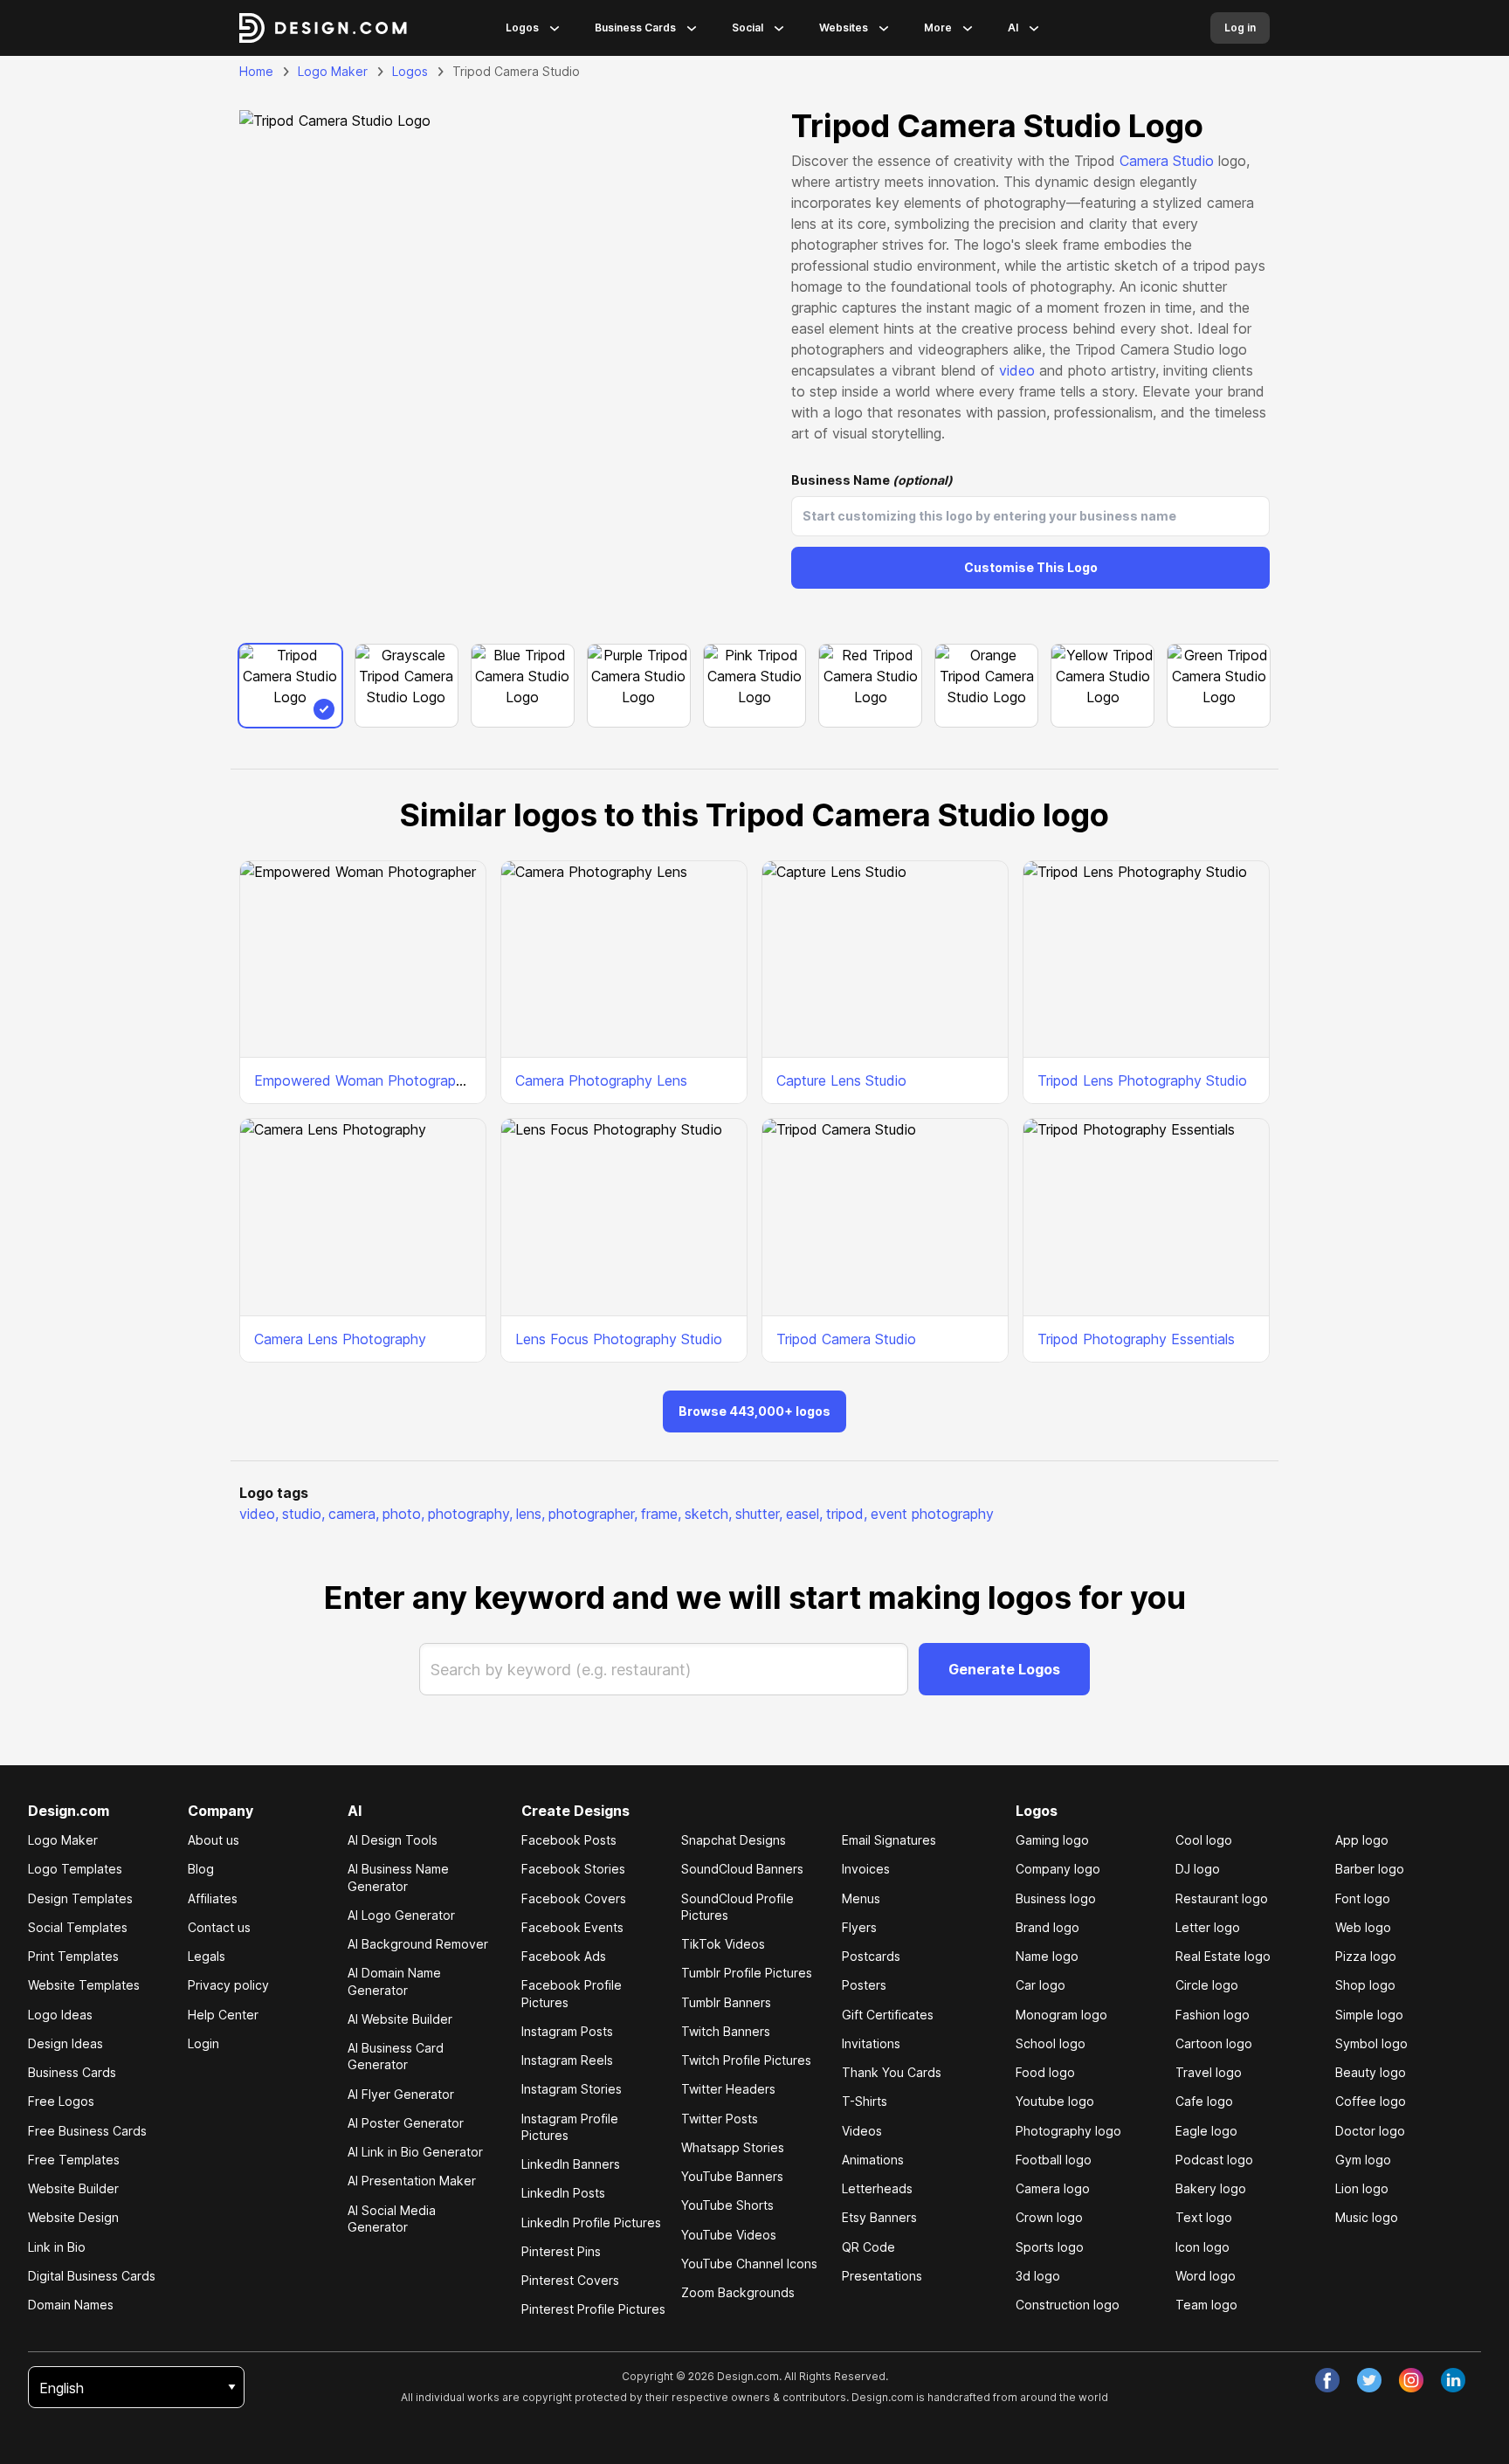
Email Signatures (889, 1840)
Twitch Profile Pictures (746, 2060)
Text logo (1204, 2217)
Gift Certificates (888, 2015)
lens (531, 1514)
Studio (1193, 161)
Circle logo (1207, 1985)
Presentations (882, 2276)
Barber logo (1370, 1869)
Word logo (1206, 2276)
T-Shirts (865, 2101)
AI (1013, 28)
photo (403, 1514)
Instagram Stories (572, 2089)
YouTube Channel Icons (749, 2264)
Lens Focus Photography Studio (619, 1339)
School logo (1051, 2043)
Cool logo (1204, 1840)
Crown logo (1049, 2217)
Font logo (1363, 1898)
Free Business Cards (87, 2131)
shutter (759, 1514)
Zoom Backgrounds (738, 2292)
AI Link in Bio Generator (415, 2152)
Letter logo (1208, 1927)
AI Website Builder (400, 2019)
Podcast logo (1214, 2160)
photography (470, 1514)
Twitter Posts (720, 2119)
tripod (847, 1514)
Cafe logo (1204, 2101)
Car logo (1040, 1985)
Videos (862, 2131)
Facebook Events (572, 1927)
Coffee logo (1371, 2101)
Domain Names (71, 2305)
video (1017, 370)
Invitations (871, 2043)
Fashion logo (1213, 2015)
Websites (844, 28)
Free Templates (74, 2160)
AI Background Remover (418, 1944)
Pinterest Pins (561, 2251)
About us (214, 1840)
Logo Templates (75, 1869)
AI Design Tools (393, 1840)
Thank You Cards (892, 2072)
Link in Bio (57, 2247)
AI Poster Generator (406, 2123)
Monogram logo (1061, 2015)
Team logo (1206, 2305)
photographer (593, 1514)
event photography (932, 1514)
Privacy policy (228, 1985)
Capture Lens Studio (841, 1080)
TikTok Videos (723, 1944)
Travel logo (1209, 2072)
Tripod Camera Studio (846, 1339)
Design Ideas (65, 2043)
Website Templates (84, 1985)
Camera (1144, 161)
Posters (864, 1985)
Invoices (866, 1869)
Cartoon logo (1214, 2043)
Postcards (871, 1956)
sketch (708, 1514)
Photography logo (1068, 2131)
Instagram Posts (567, 2031)
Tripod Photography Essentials (1136, 1339)
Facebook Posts (569, 1840)
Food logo (1045, 2072)
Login (203, 2043)
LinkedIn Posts (563, 2193)
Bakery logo (1211, 2188)
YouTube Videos (729, 2235)
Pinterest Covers (570, 2280)
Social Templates (78, 1927)
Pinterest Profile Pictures (593, 2309)
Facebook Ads (564, 1956)
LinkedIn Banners (571, 2164)
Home (256, 71)
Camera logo (1053, 2188)
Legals (207, 1956)
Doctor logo (1370, 2131)
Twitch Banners (726, 2031)
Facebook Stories (573, 1869)
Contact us (219, 1927)
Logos (522, 28)
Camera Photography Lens (601, 1080)
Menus (861, 1898)
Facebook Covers (574, 1898)
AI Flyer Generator (401, 2094)
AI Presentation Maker (412, 2181)
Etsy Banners (879, 2217)
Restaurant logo (1222, 1898)
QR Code (868, 2247)
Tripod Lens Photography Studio (1142, 1080)
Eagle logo (1206, 2131)
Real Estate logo (1223, 1956)
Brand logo (1047, 1927)
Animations (873, 2160)
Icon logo (1202, 2247)
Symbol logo (1371, 2043)
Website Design (73, 2217)
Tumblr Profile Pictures (747, 1973)
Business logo (1056, 1898)
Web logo (1363, 1927)
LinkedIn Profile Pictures (591, 2222)
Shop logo (1365, 1985)
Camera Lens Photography (340, 1339)
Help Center (223, 2015)
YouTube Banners (732, 2176)
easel (804, 1514)
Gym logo (1363, 2160)
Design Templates (80, 1898)
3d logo (1038, 2276)
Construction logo (1068, 2305)
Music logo (1367, 2217)
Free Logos (61, 2101)
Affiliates (213, 1898)
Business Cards (635, 28)
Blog (201, 1869)
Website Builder (73, 2188)
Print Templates (73, 1956)
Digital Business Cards (92, 2276)
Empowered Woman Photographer (365, 1080)
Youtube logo (1055, 2101)
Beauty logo (1371, 2072)
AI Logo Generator (401, 1915)
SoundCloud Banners (742, 1869)
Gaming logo (1052, 1840)
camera (354, 1514)
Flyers (859, 1927)
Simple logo (1369, 2015)
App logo (1362, 1840)
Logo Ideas (60, 2015)
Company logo (1058, 1869)
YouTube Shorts (727, 2205)
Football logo (1054, 2160)
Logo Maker (333, 71)
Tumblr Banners (726, 2002)
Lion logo (1362, 2188)
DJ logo (1198, 1869)
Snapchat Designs (734, 1840)
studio (303, 1514)
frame (661, 1514)
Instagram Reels (567, 2060)
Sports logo (1050, 2247)
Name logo (1047, 1956)
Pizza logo (1366, 1956)
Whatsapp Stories (733, 2147)
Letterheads (877, 2188)
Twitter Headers (728, 2089)
